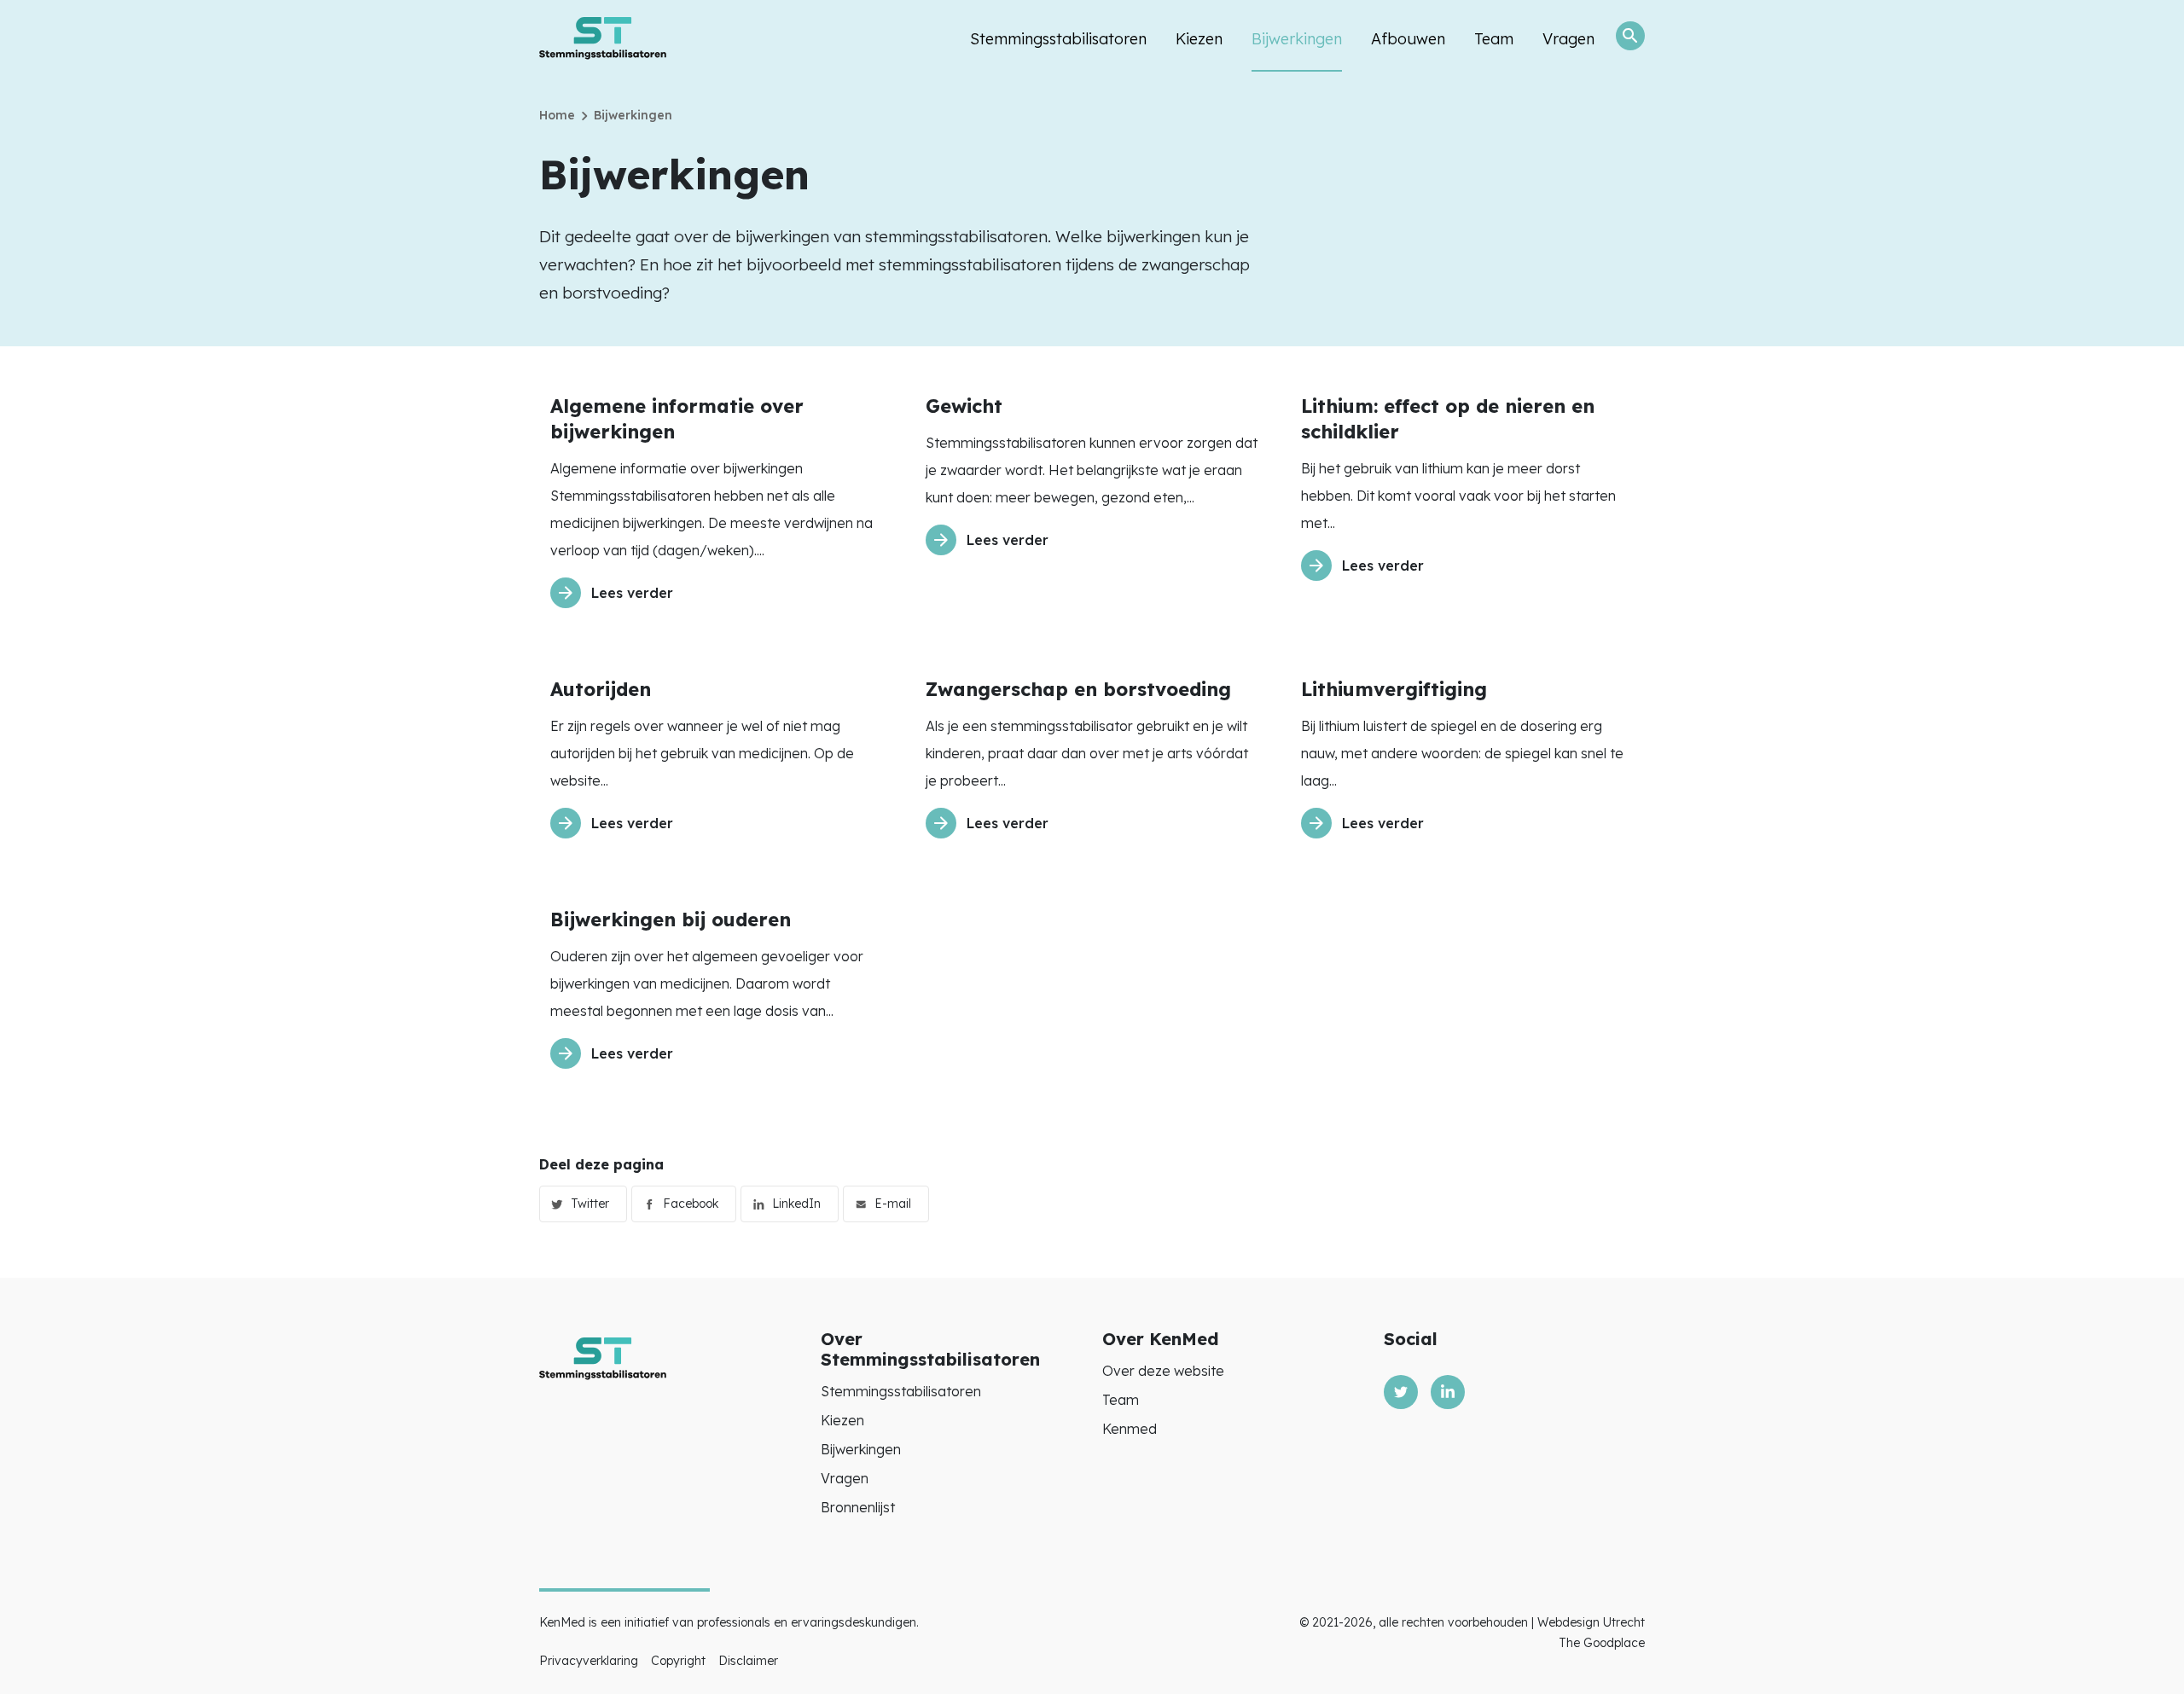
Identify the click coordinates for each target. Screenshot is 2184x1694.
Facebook (691, 1204)
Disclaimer (748, 1661)
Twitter (590, 1204)
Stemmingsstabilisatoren (1058, 39)
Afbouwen (1408, 39)
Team (1494, 39)
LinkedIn (796, 1204)
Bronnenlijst (858, 1507)
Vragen (1568, 39)
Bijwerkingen (1297, 39)
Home (557, 115)
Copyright (678, 1661)
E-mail (893, 1204)
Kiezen (1199, 39)
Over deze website (1163, 1371)
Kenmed (1130, 1429)
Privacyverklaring (589, 1661)
